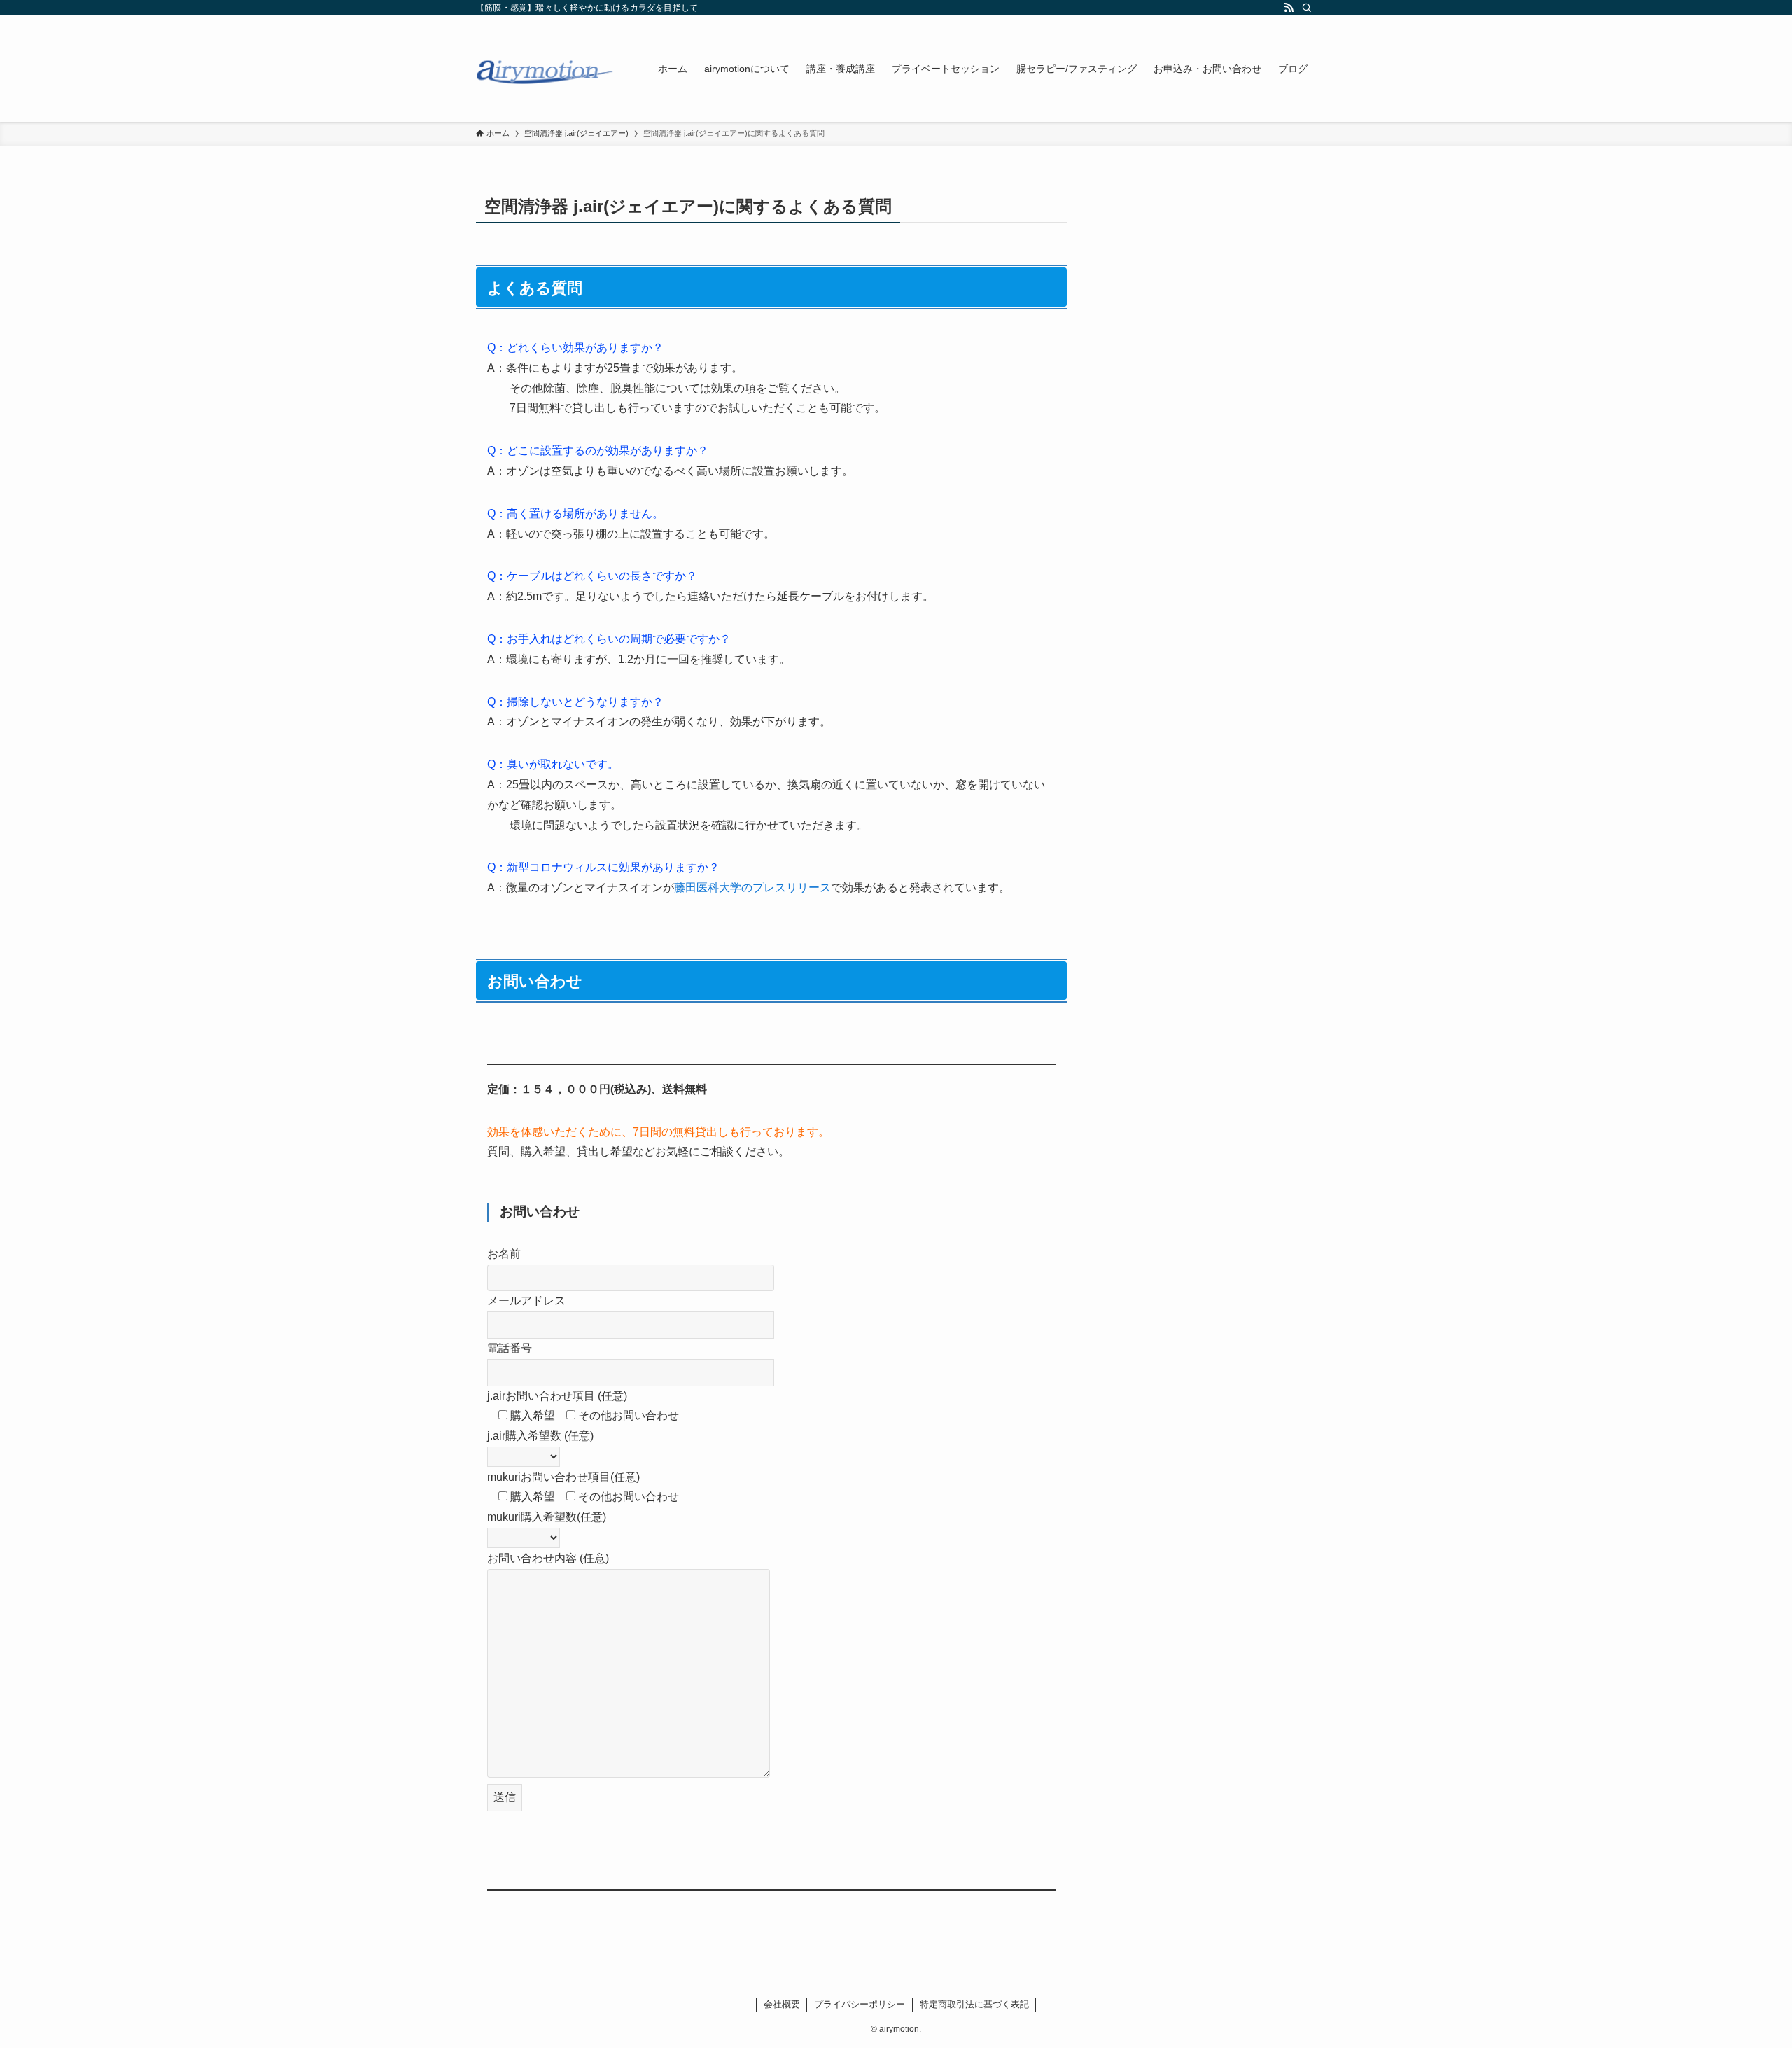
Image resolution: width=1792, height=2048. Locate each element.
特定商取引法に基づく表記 (974, 2004)
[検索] (1307, 8)
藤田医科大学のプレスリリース (752, 887)
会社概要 (782, 2004)
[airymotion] (549, 69)
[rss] (1289, 8)
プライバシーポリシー (860, 2004)
